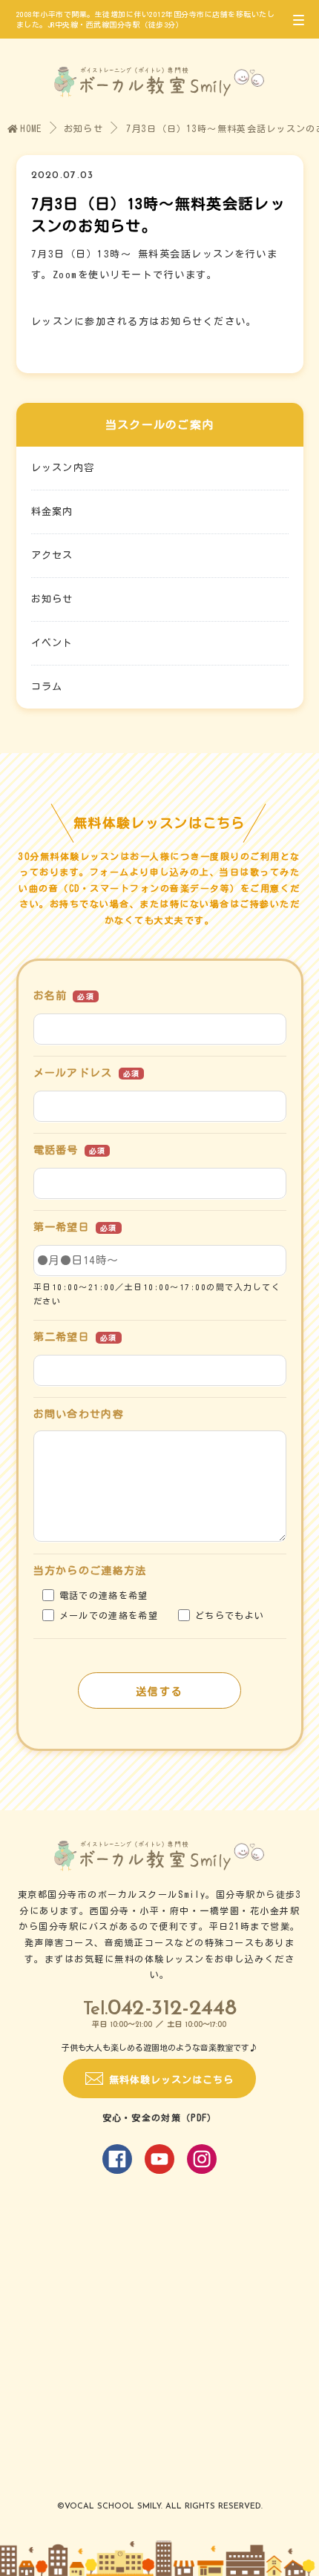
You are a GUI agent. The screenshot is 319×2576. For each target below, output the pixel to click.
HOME (31, 128)
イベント (52, 643)
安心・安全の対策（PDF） (160, 2117)
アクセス (52, 555)
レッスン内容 (63, 468)
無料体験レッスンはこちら (171, 2080)
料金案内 (52, 512)
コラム (47, 687)
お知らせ (83, 128)
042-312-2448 (172, 2009)
